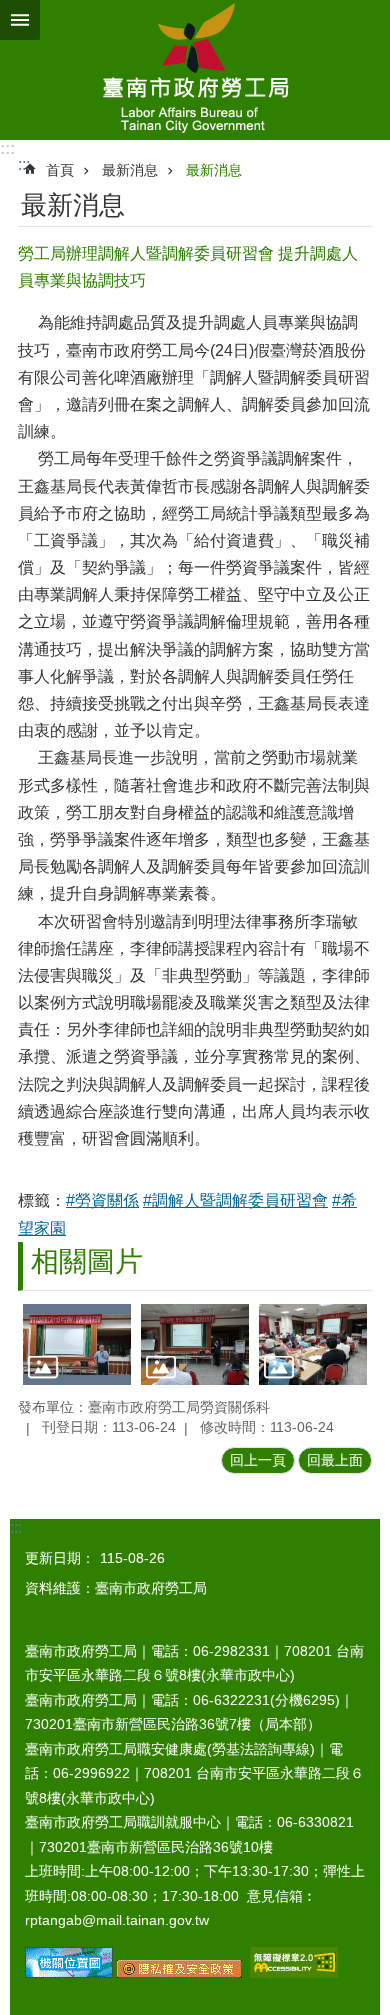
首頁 (60, 170)
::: (7, 148)
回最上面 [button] (335, 1460)
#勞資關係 (102, 1200)
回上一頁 (258, 1460)
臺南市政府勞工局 (195, 70)
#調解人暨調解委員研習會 (235, 1200)
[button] (77, 1344)
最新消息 (130, 170)
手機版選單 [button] (20, 20)
